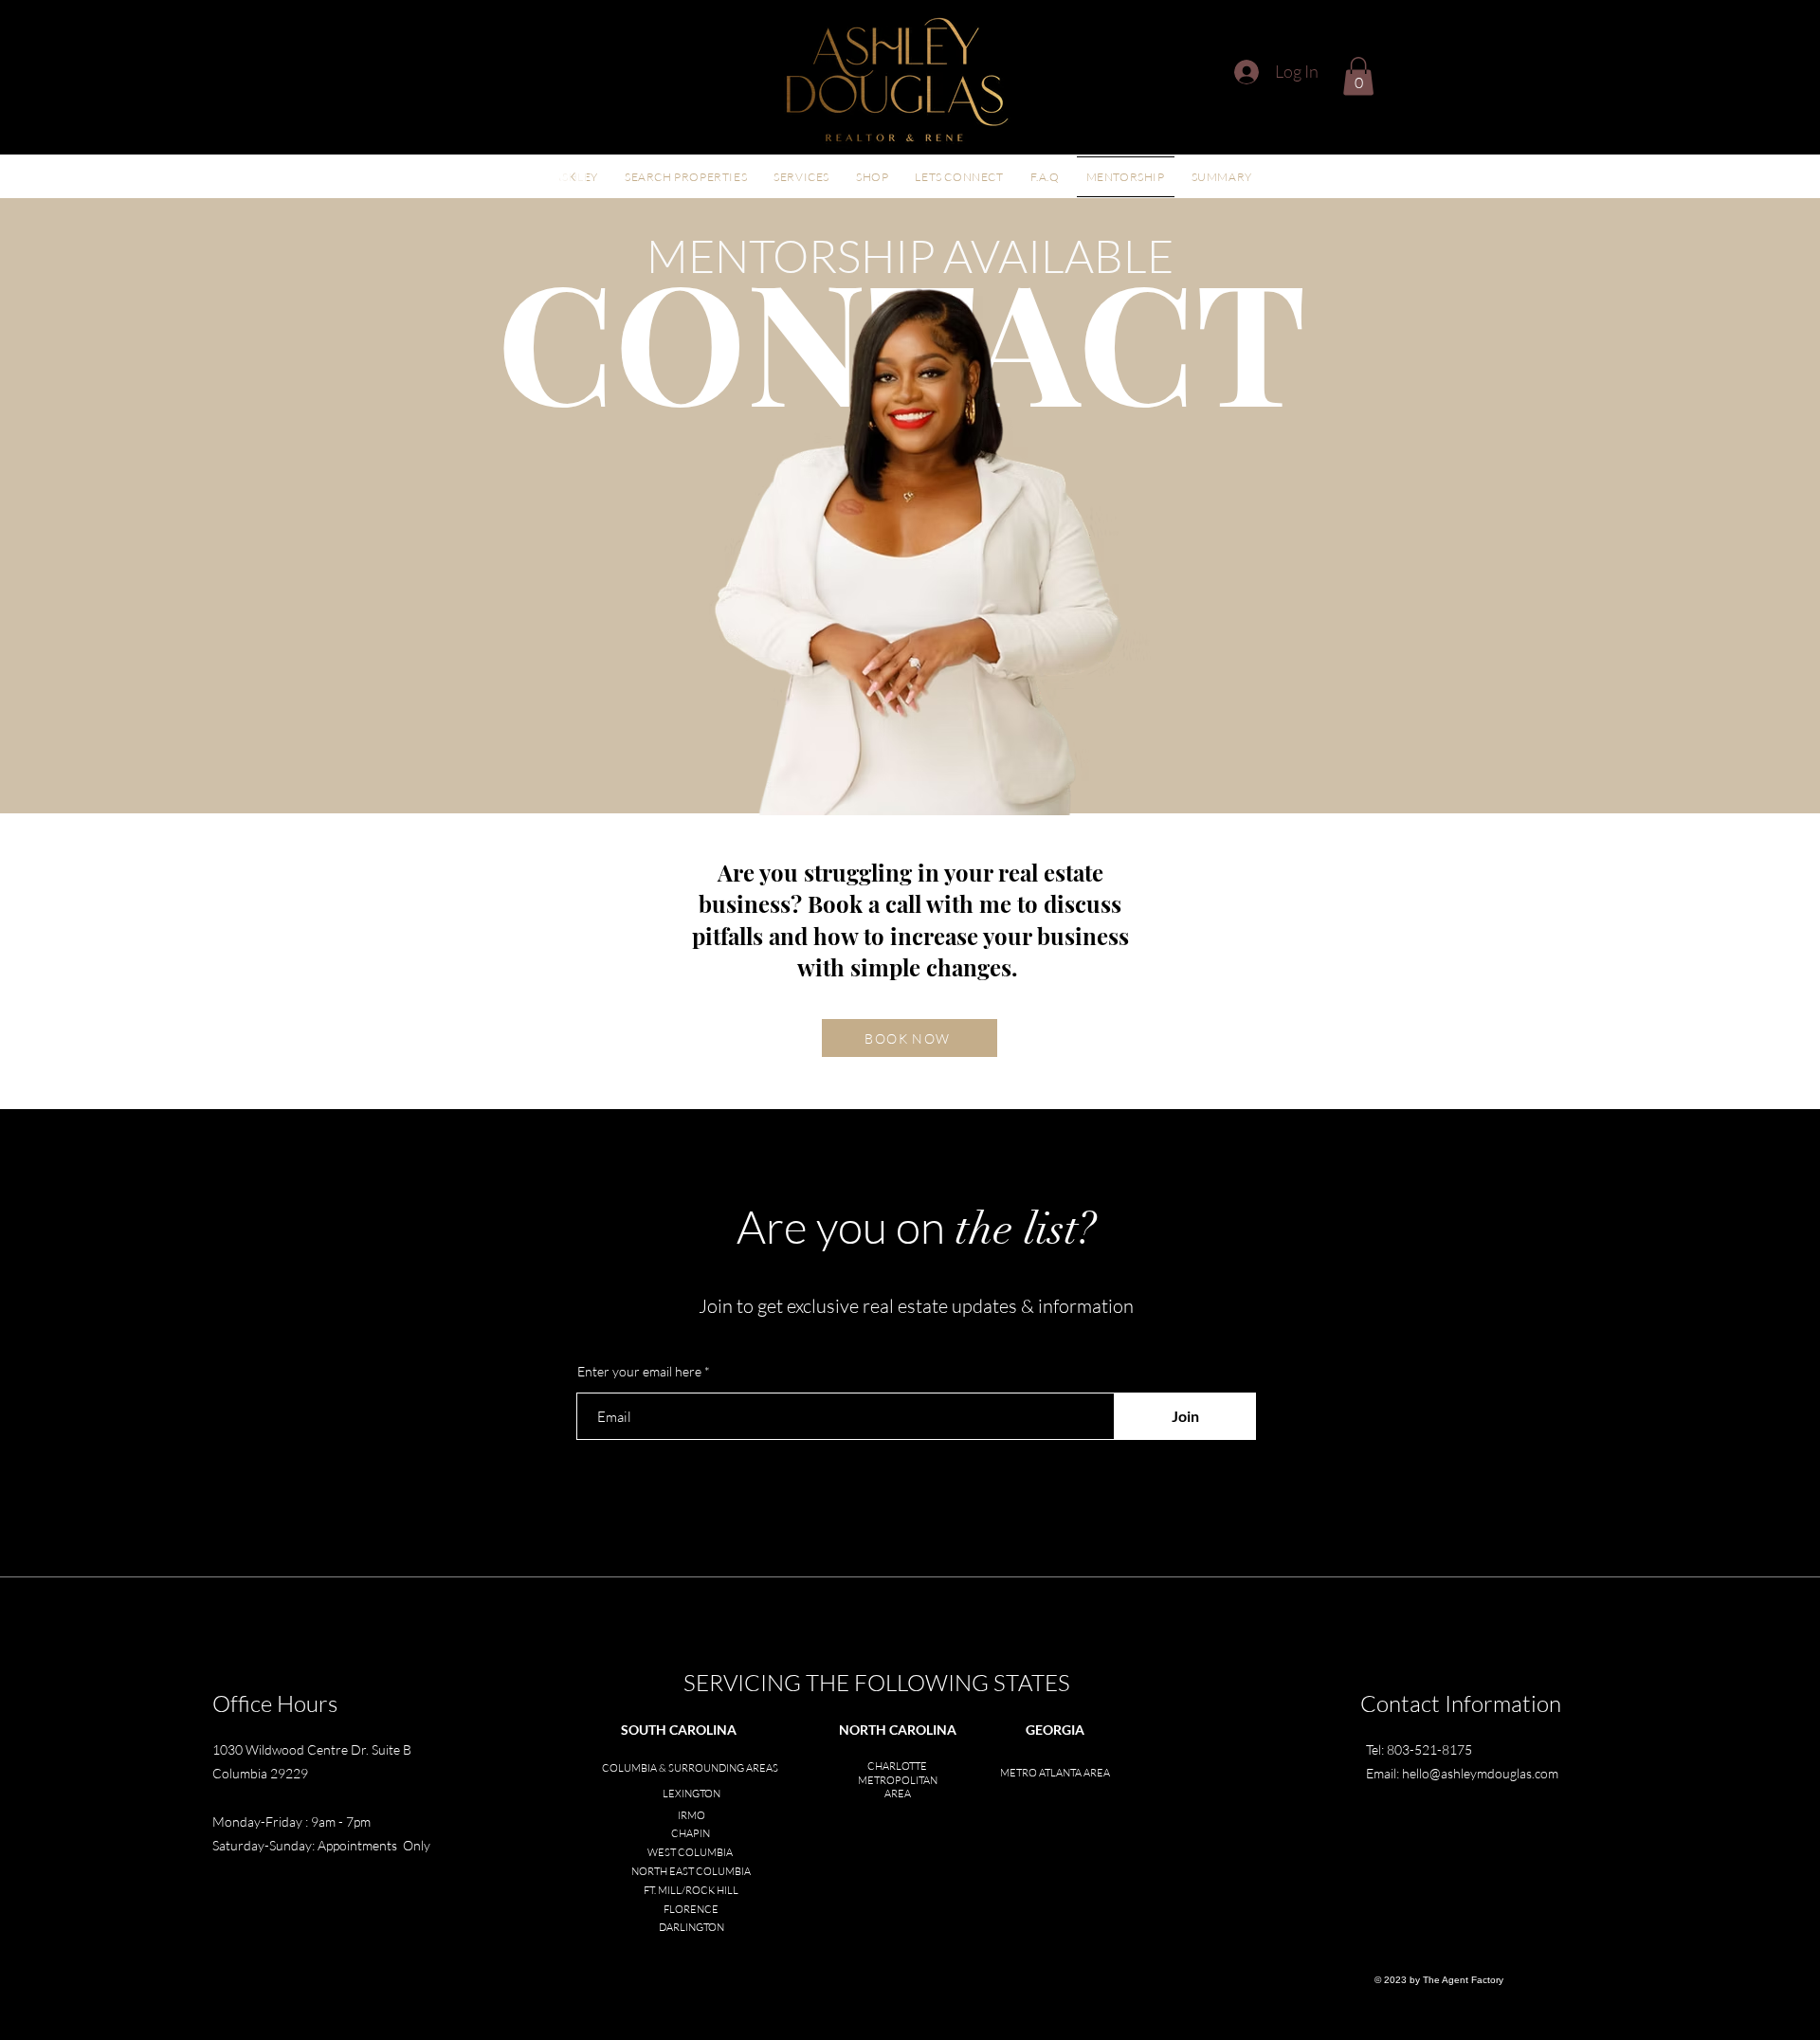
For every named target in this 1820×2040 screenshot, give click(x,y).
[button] (1358, 76)
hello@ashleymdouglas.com (1480, 1773)
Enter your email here (639, 1372)
